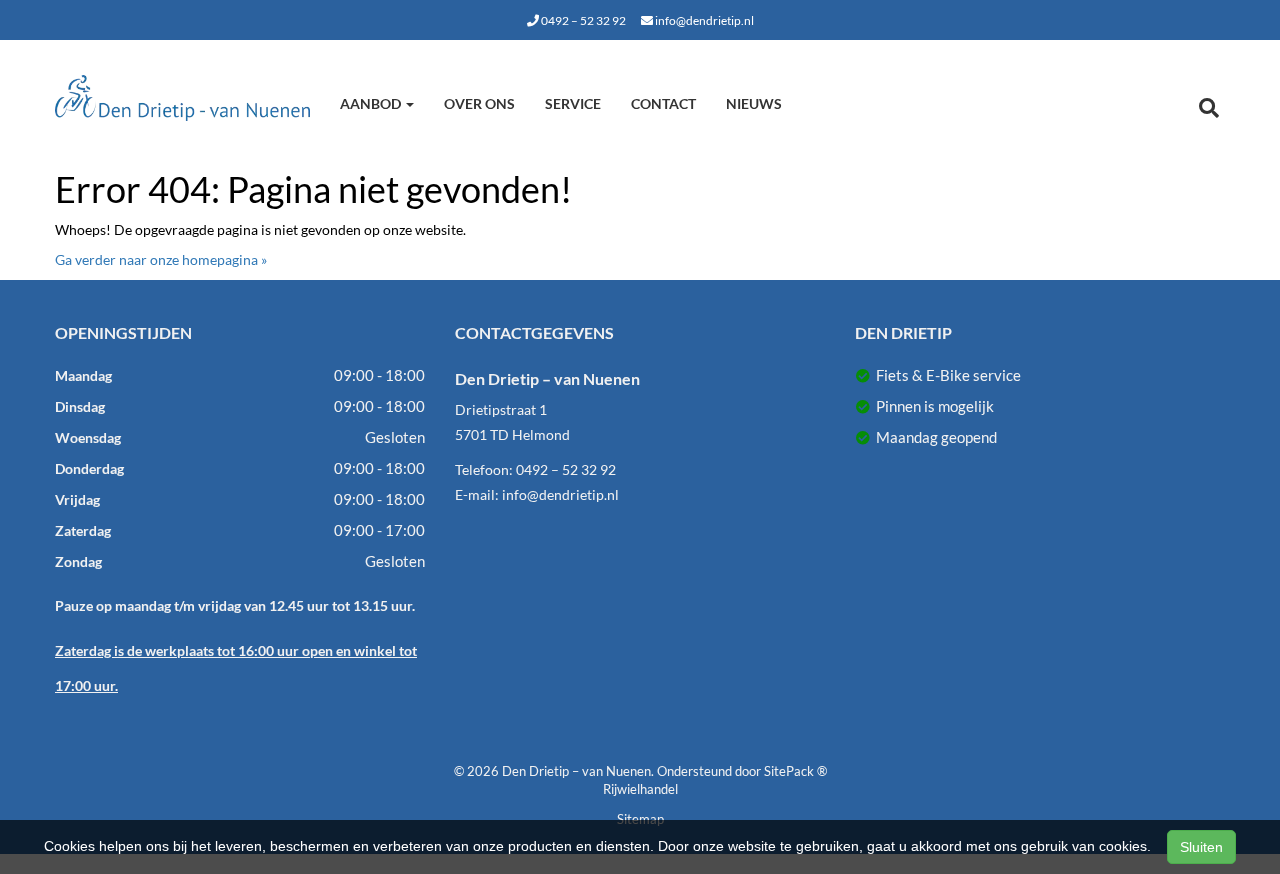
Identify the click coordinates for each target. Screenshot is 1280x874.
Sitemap (640, 819)
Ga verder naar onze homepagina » (161, 259)
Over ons (479, 103)
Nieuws (754, 103)
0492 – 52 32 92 (582, 20)
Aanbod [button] (372, 103)
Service (573, 103)
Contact (663, 103)
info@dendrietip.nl (703, 20)
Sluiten (1201, 847)
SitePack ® (795, 771)
